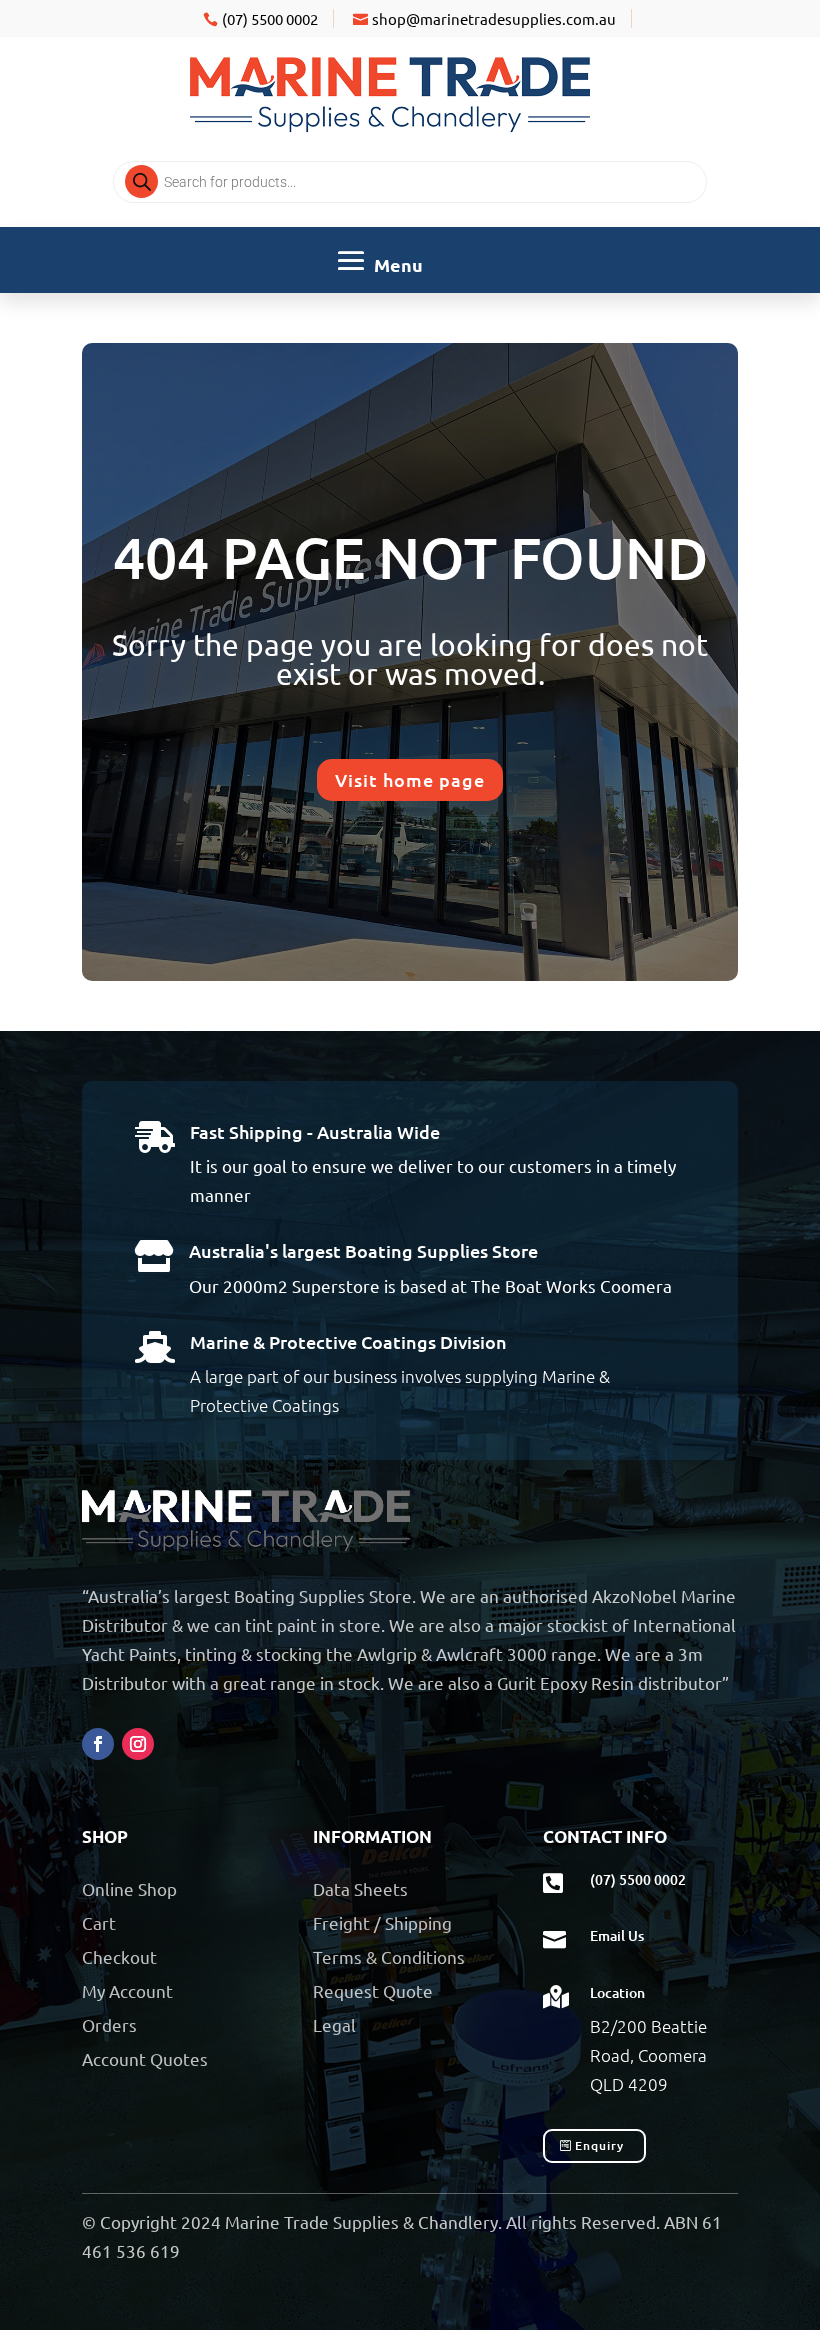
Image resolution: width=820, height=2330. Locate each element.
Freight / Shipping (382, 1922)
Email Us (617, 1935)
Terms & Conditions (389, 1956)
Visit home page (410, 779)
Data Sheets (360, 1888)
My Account (127, 1990)
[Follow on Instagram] (138, 1744)
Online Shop (129, 1888)
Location (617, 1992)
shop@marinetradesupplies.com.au (494, 18)
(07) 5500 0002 (270, 18)
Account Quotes (145, 2058)
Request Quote (373, 1990)
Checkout (119, 1956)
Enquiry (599, 2145)
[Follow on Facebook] (98, 1744)
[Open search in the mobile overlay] (410, 182)
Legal (334, 2024)
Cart (99, 1922)
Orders (109, 2024)
